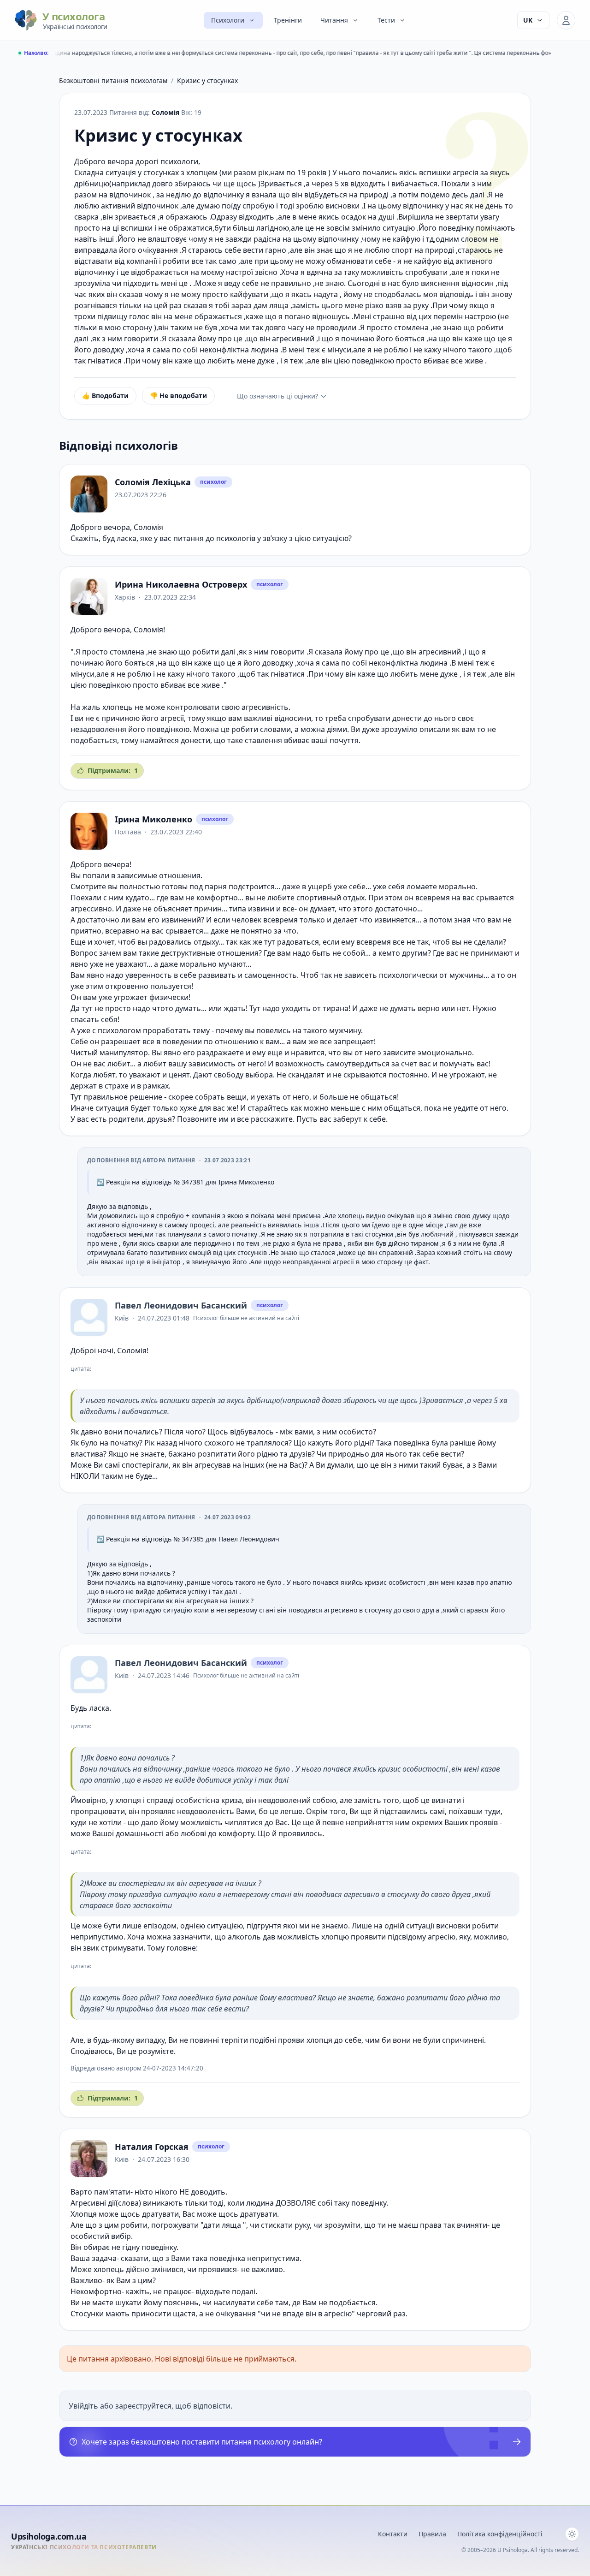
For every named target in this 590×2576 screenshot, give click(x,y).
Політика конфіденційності (500, 2534)
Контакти (393, 2534)
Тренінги (288, 20)
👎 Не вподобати (178, 396)
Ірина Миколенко (153, 819)
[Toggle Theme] (572, 2534)
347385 (193, 1539)
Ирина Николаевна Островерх (181, 584)
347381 (193, 1182)
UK (528, 20)
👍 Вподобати (105, 396)
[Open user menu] (566, 20)
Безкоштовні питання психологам (113, 80)
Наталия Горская (152, 2147)
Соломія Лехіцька (153, 482)
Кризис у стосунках (207, 80)
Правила (432, 2534)
